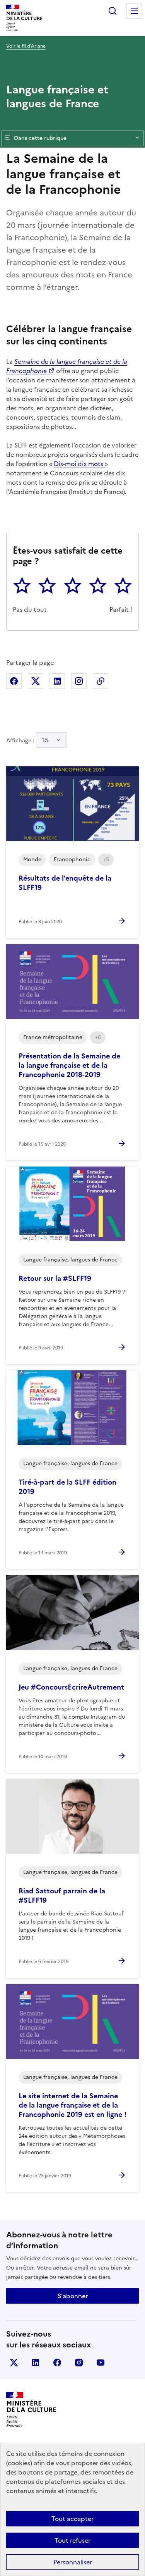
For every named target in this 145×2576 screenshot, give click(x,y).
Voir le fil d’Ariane (26, 46)
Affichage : (27, 740)
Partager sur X (36, 681)
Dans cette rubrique (40, 138)
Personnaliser (73, 2562)
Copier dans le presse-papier (101, 681)
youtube (101, 2363)
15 (45, 740)
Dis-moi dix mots (79, 464)
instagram (79, 2363)
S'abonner (73, 2296)
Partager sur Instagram (79, 681)
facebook (57, 2363)
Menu (134, 11)
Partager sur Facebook (14, 681)
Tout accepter (72, 2519)
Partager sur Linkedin (57, 681)
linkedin (36, 2363)
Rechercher (113, 11)
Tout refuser (72, 2540)
